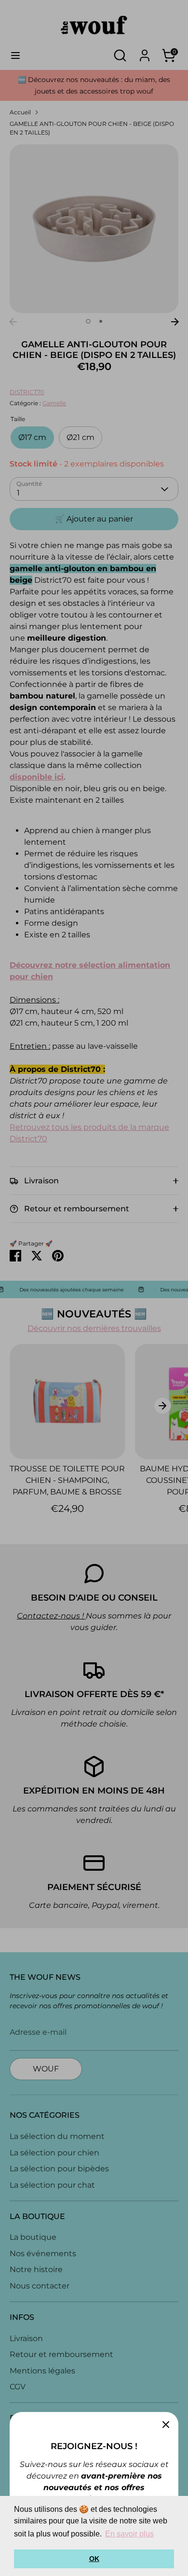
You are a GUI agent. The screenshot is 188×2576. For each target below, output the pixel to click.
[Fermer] (166, 2425)
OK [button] (94, 2559)
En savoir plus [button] (129, 2534)
